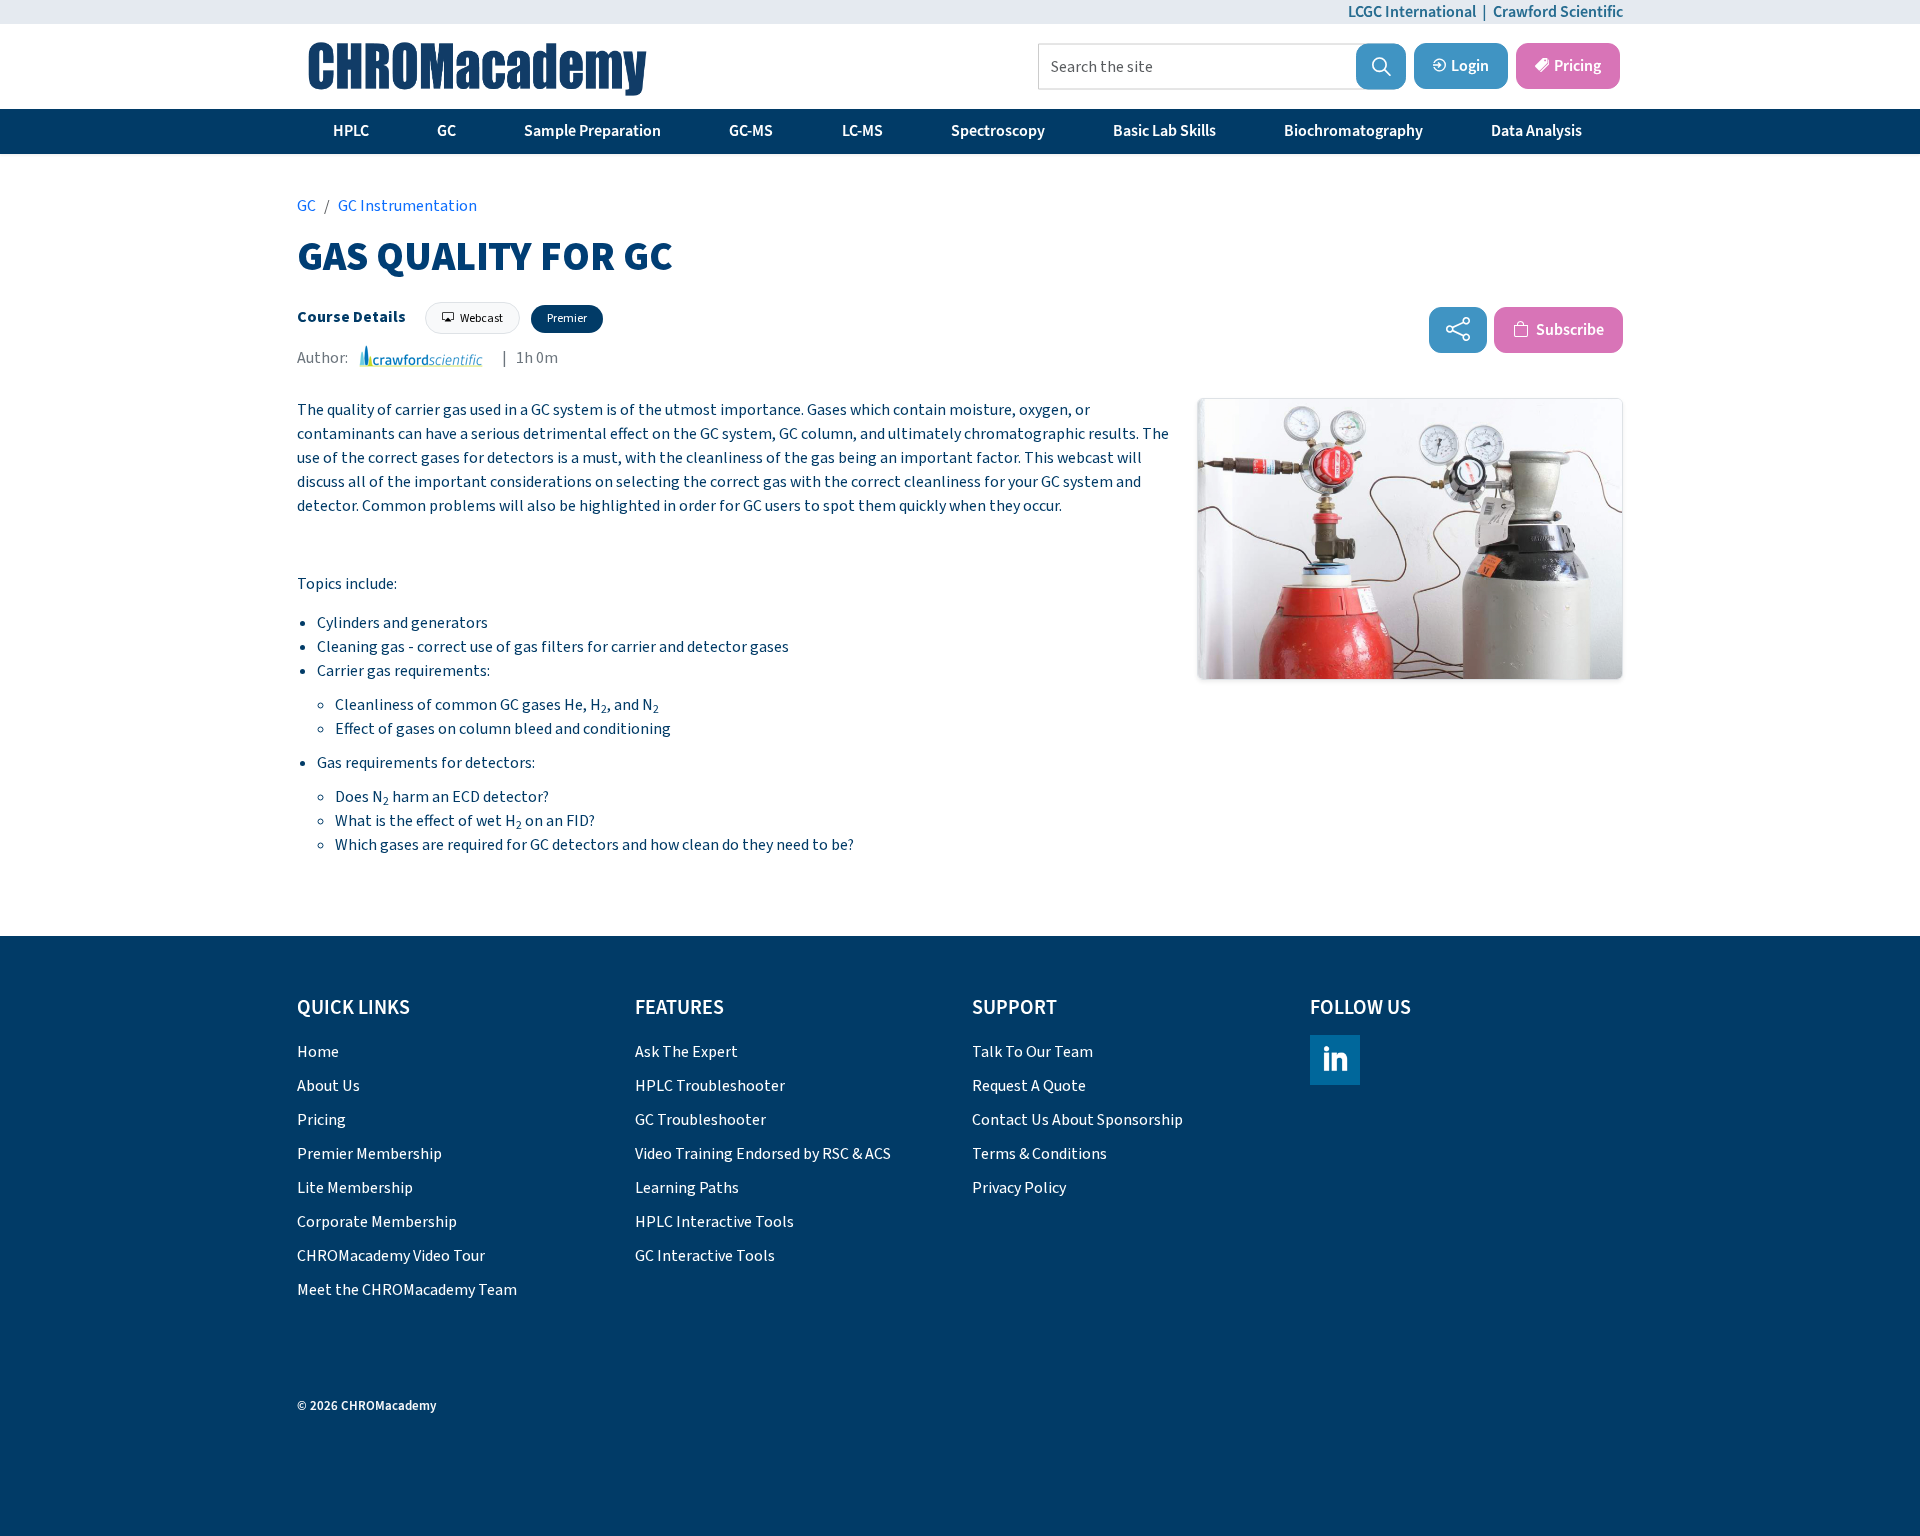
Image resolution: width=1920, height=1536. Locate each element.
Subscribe (1568, 330)
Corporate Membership (377, 1222)
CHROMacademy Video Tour (391, 1256)
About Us (328, 1086)
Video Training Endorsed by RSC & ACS (763, 1154)
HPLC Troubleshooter (710, 1086)
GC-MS (751, 131)
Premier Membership (369, 1154)
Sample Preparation (592, 131)
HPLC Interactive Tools (714, 1222)
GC (446, 131)
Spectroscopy (998, 131)
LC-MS (862, 131)
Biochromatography (1353, 131)
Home (318, 1052)
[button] (1381, 67)
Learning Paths (687, 1188)
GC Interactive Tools (705, 1256)
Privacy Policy (1019, 1188)
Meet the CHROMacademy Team (407, 1290)
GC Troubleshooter (700, 1120)
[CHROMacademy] (477, 69)
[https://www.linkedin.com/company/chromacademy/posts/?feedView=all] (1335, 1060)
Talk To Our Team (1032, 1052)
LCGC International (1412, 12)
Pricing (1577, 66)
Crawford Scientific (1558, 12)
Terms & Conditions (1039, 1154)
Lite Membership (355, 1188)
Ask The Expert (686, 1052)
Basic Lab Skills (1164, 131)
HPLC (351, 131)
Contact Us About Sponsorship (1077, 1120)
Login (1470, 66)
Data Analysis (1536, 131)
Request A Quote (1029, 1086)
